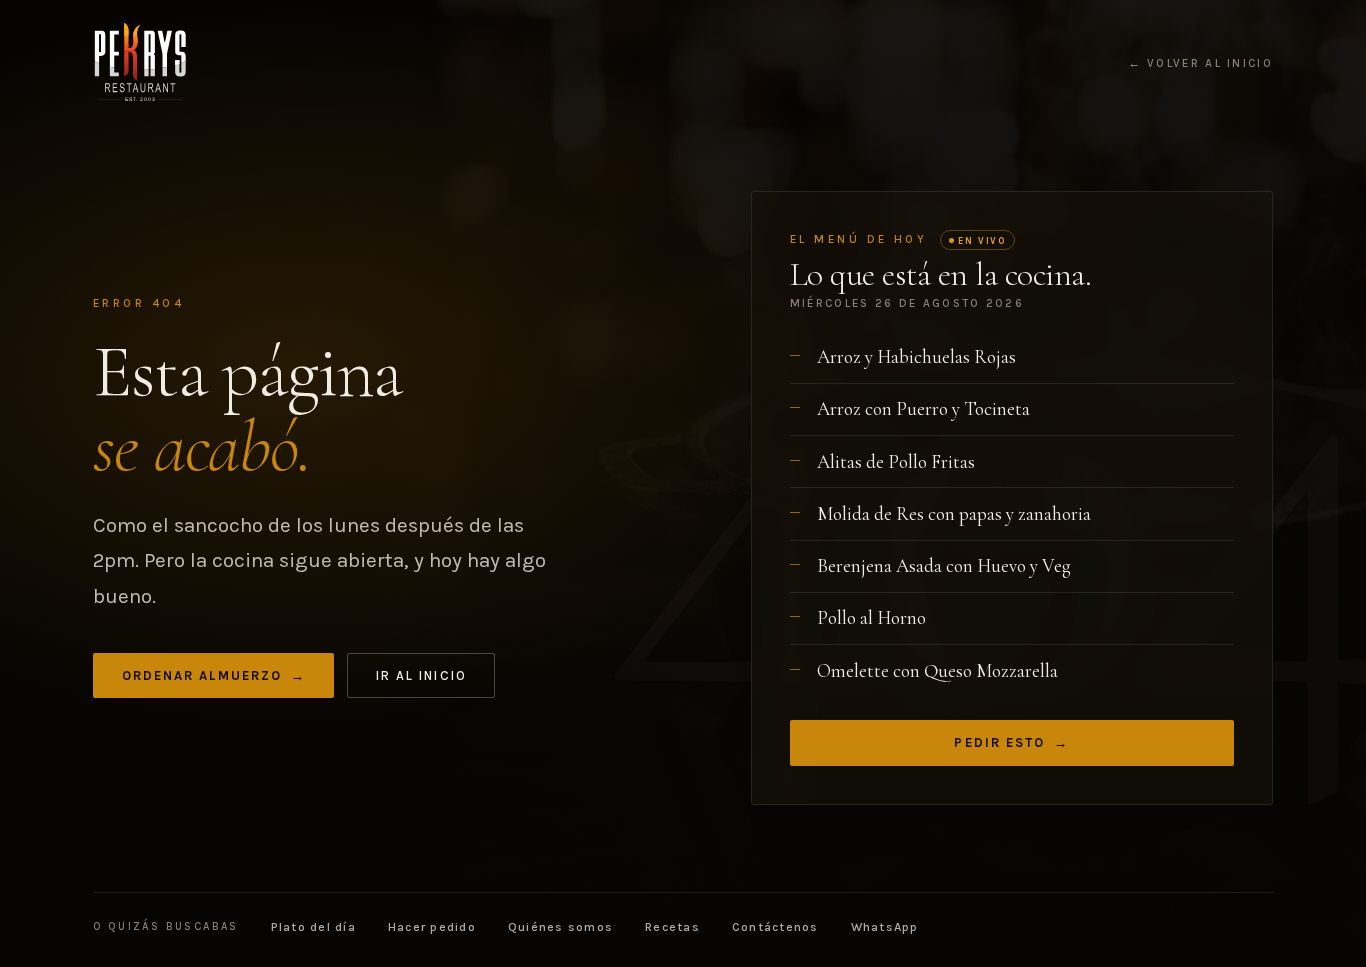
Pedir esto (1011, 742)
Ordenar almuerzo (214, 675)
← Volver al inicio (1200, 64)
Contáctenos (775, 927)
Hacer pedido (432, 927)
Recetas (672, 927)
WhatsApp (885, 927)
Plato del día (313, 927)
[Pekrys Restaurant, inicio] (140, 63)
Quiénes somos (560, 927)
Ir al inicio (421, 675)
